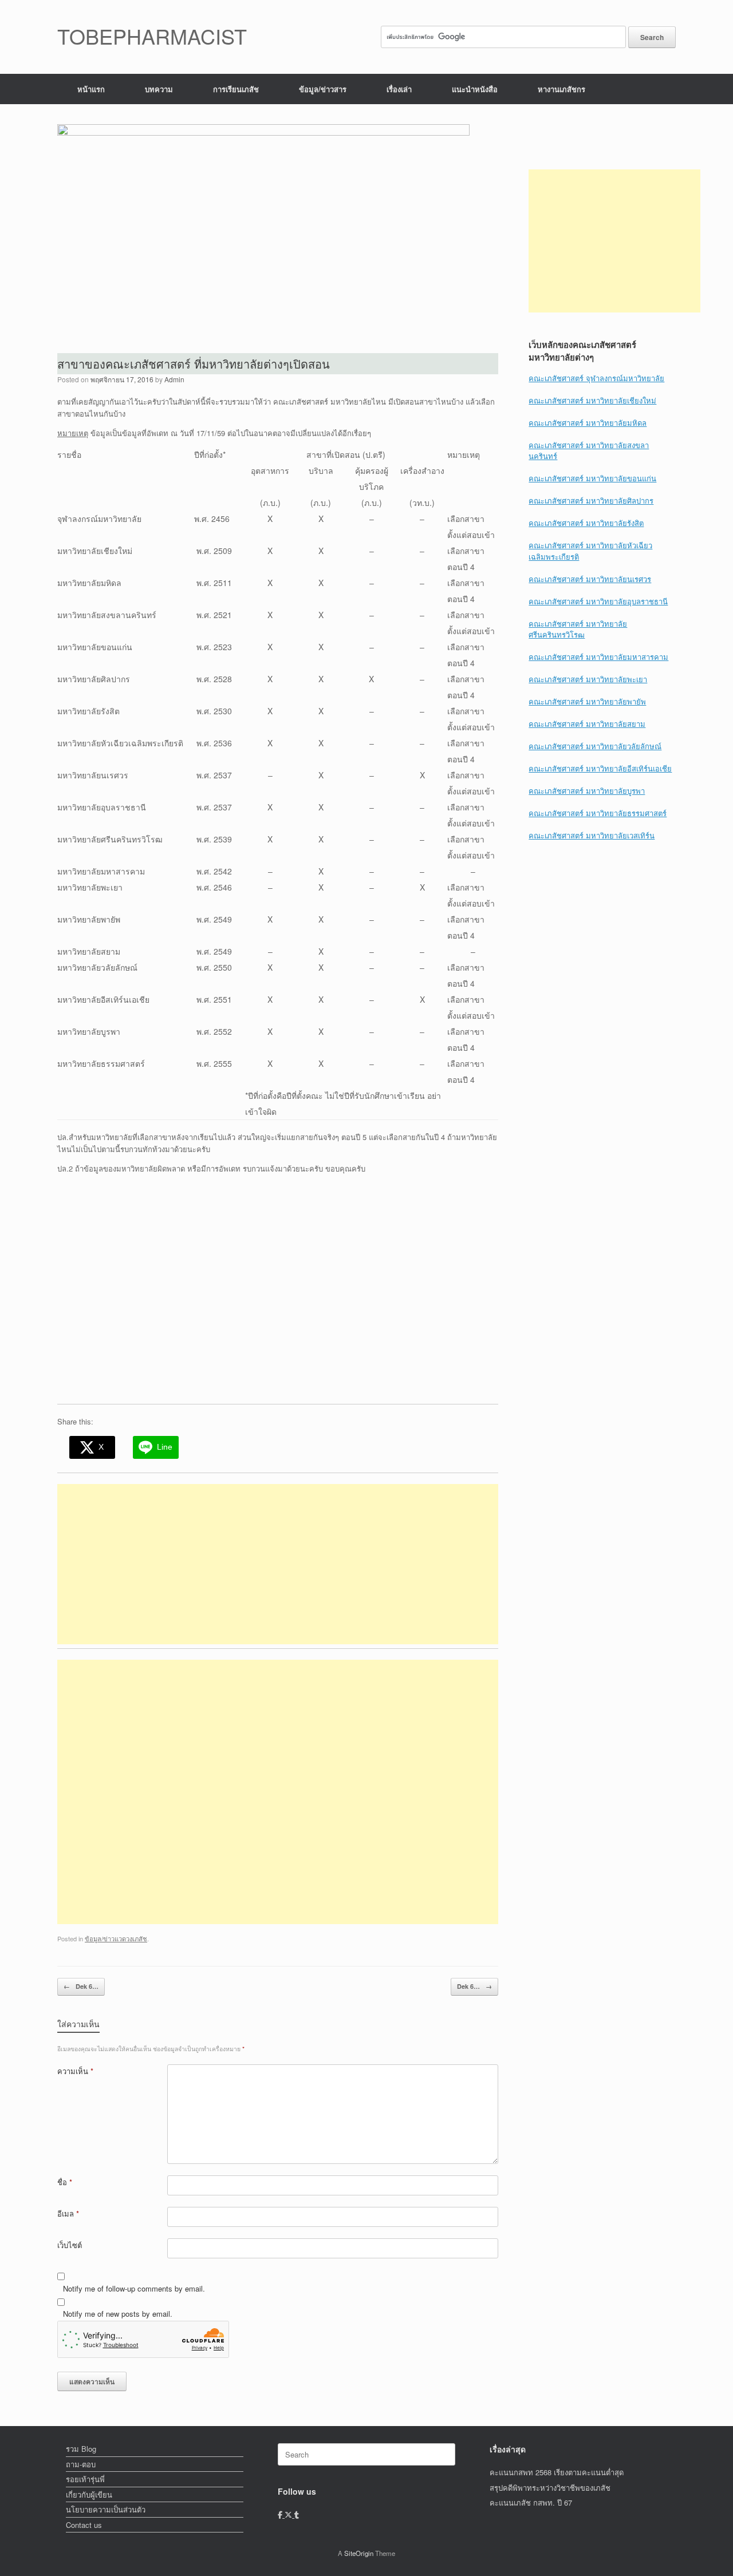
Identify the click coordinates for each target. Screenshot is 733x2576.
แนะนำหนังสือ (475, 89)
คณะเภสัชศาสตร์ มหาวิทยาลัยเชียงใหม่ (592, 400)
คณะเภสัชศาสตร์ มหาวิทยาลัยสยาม (587, 724)
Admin (174, 379)
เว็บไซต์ (70, 2245)
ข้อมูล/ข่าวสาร (323, 89)
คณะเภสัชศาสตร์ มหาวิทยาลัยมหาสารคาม (598, 657)
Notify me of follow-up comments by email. (134, 2288)
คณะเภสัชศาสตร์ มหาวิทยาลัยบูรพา (587, 791)
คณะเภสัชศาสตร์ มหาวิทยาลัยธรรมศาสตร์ (598, 813)
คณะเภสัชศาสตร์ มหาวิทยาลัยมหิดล (588, 423)
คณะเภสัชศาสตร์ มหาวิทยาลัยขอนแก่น (592, 478)
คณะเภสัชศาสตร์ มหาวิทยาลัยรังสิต (586, 523)
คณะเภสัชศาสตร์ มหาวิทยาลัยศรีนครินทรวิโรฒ (578, 629)
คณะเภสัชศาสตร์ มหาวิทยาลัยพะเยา (588, 679)
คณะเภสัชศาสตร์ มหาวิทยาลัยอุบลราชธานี (598, 601)
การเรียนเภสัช (236, 89)
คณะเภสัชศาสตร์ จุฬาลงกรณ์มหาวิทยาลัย (596, 378)
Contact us (84, 2525)
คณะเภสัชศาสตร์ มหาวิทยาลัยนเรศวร (590, 579)
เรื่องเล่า (399, 89)
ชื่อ (65, 2182)
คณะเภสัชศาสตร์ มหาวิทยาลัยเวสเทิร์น (592, 835)
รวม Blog (81, 2449)
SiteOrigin (359, 2553)
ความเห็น (75, 2071)
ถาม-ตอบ (81, 2464)
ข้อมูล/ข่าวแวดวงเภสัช (116, 1938)
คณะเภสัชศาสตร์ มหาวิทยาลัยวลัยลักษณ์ (595, 746)
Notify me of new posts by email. (118, 2314)
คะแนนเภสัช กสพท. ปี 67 (531, 2502)
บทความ (159, 89)
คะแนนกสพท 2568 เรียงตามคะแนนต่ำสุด (557, 2472)
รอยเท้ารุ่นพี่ (85, 2479)
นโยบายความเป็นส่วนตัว (106, 2509)
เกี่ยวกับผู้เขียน (89, 2494)
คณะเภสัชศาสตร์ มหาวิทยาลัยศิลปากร (591, 500)
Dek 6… (81, 1986)
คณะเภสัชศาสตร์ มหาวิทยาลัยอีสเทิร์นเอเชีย (600, 768)
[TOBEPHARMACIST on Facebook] (281, 2514)
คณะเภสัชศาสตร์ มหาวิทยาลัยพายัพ (587, 701)
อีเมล (68, 2213)
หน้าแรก (91, 89)
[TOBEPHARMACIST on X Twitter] (289, 2514)
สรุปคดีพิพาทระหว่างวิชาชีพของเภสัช (550, 2488)
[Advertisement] (278, 1564)
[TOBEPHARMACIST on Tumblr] (297, 2514)
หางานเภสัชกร (561, 89)
